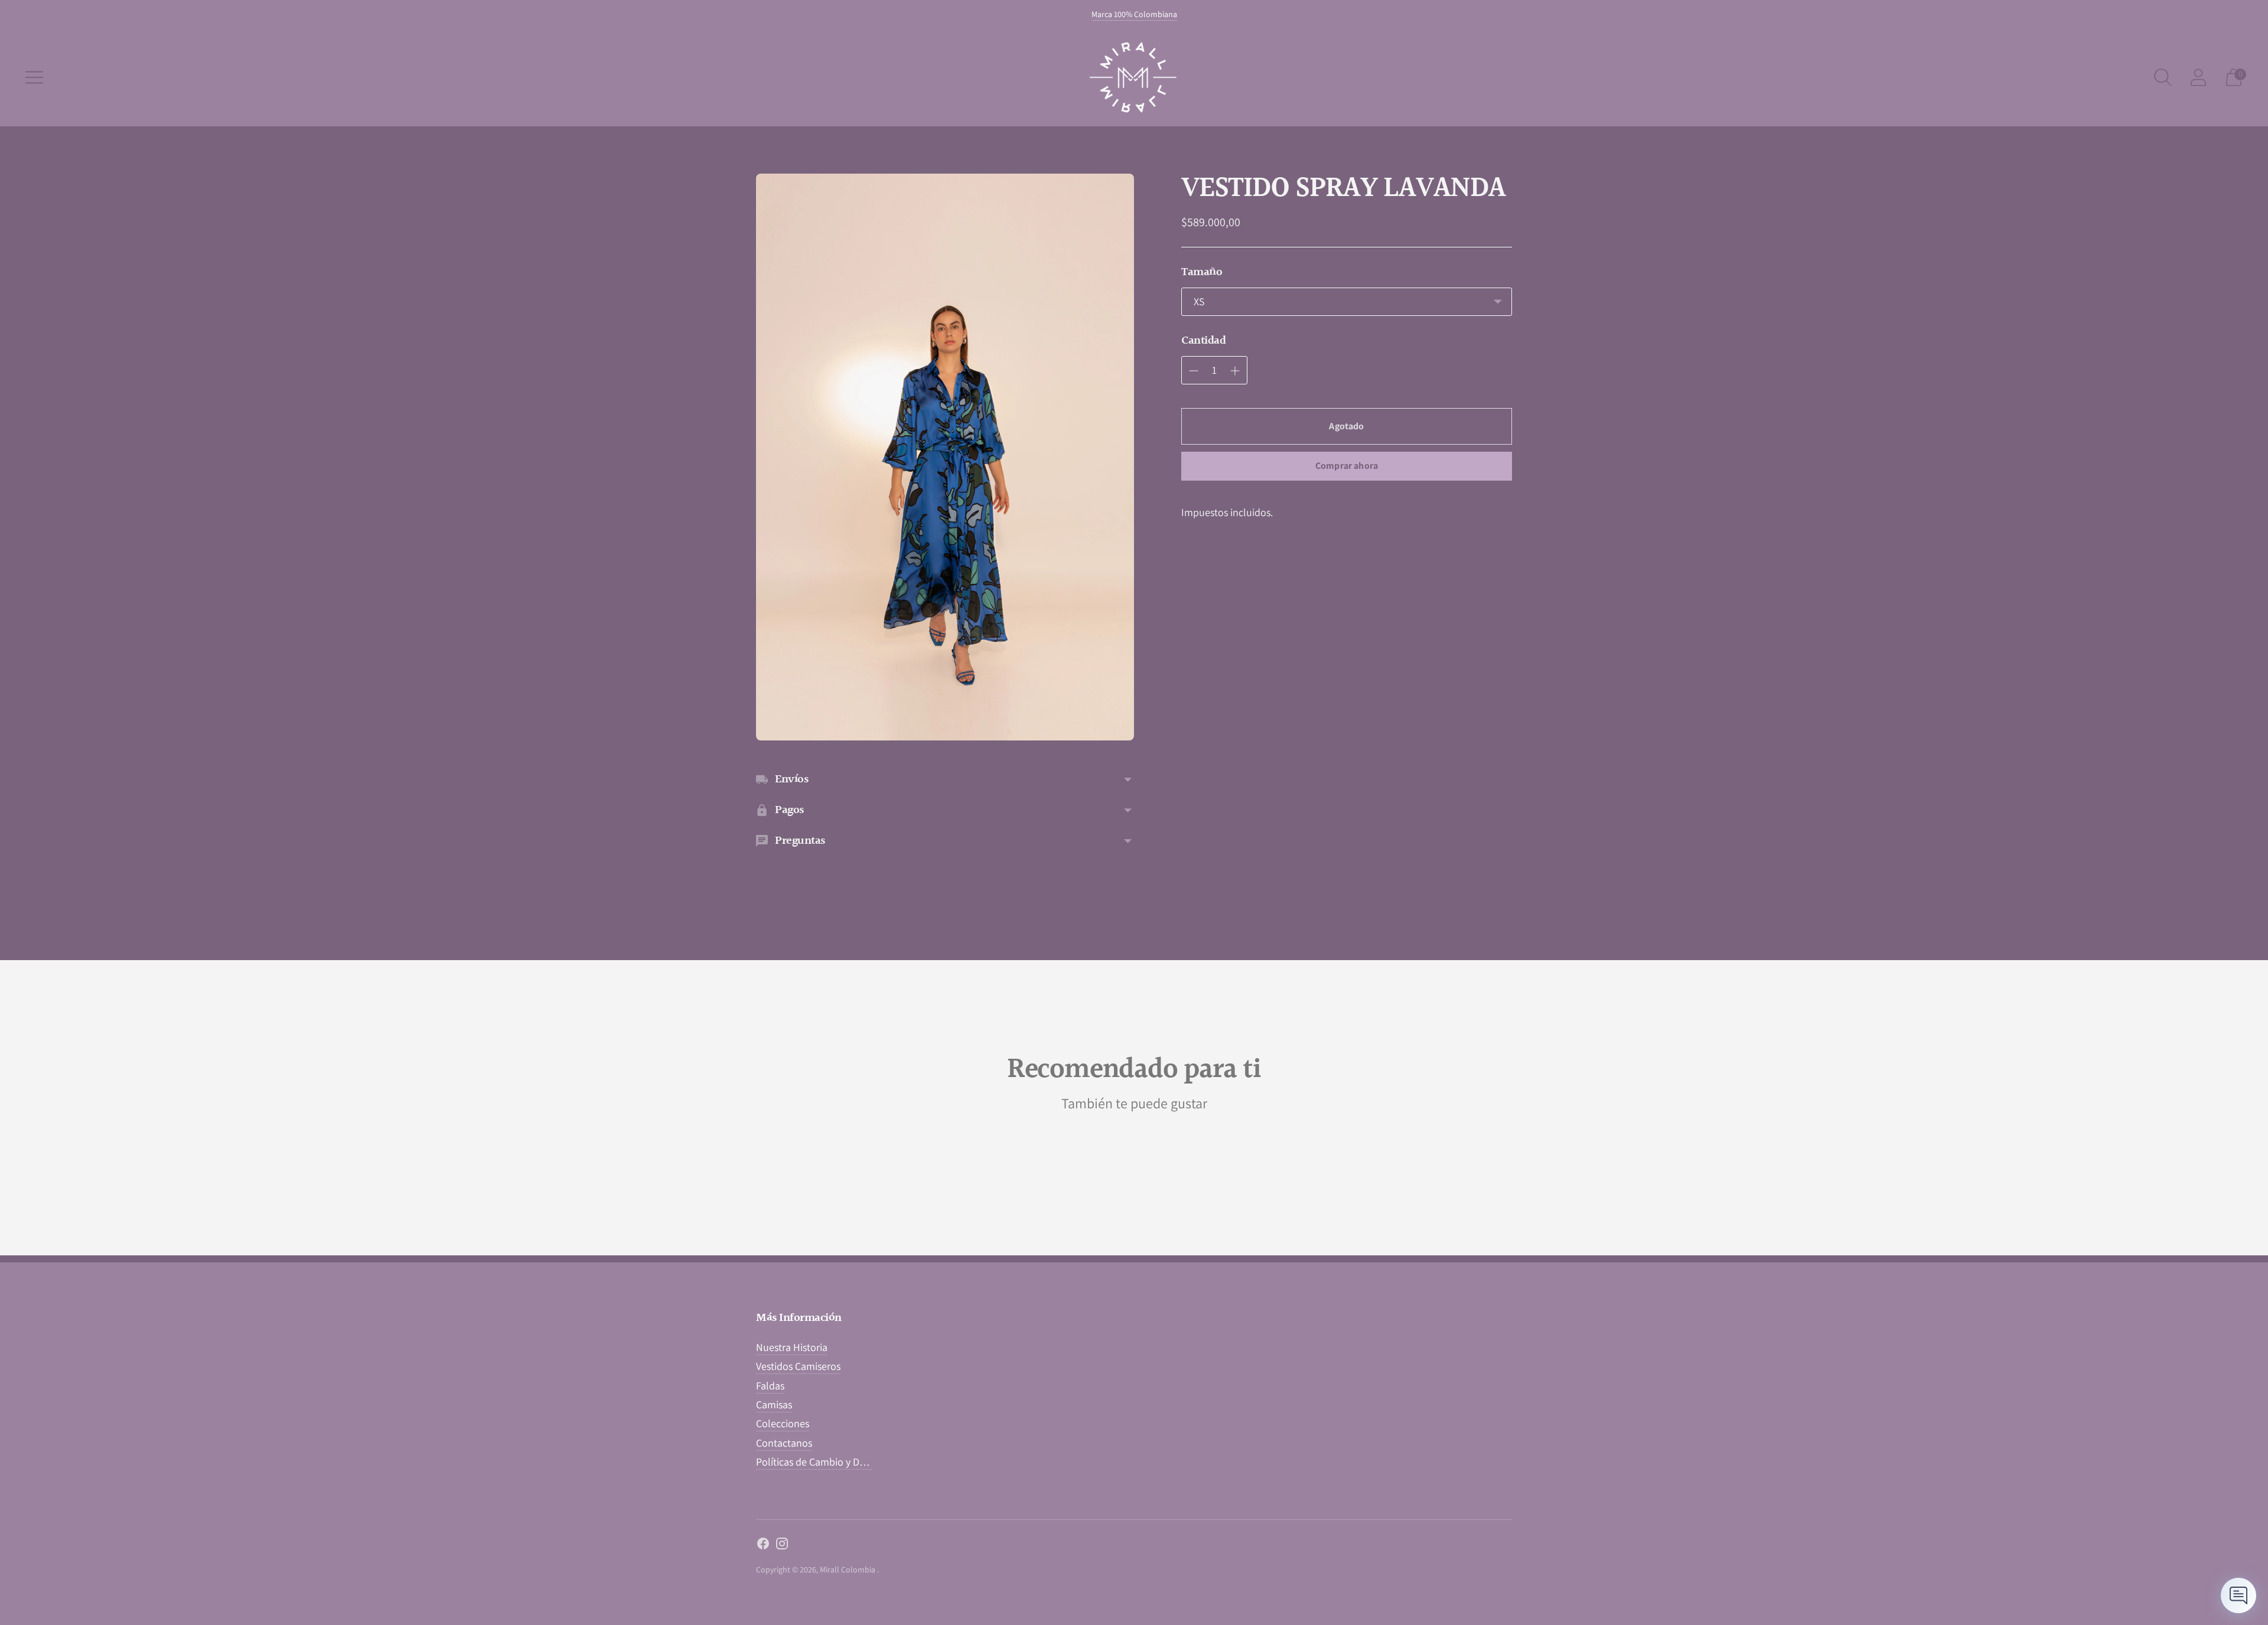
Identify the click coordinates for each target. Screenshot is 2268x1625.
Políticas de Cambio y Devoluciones (834, 1462)
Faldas (770, 1386)
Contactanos (784, 1443)
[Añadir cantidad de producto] (1194, 371)
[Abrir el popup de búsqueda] (2163, 77)
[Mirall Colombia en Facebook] (763, 1546)
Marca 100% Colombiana (1134, 14)
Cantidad (1203, 341)
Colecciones (783, 1423)
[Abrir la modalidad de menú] (34, 77)
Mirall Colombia (848, 1569)
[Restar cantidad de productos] (1235, 371)
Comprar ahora (1347, 466)
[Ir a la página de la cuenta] (2198, 77)
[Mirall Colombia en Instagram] (782, 1546)
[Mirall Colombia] (1134, 77)
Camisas (774, 1404)
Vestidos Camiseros (798, 1366)
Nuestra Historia (792, 1347)
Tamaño (1202, 272)
